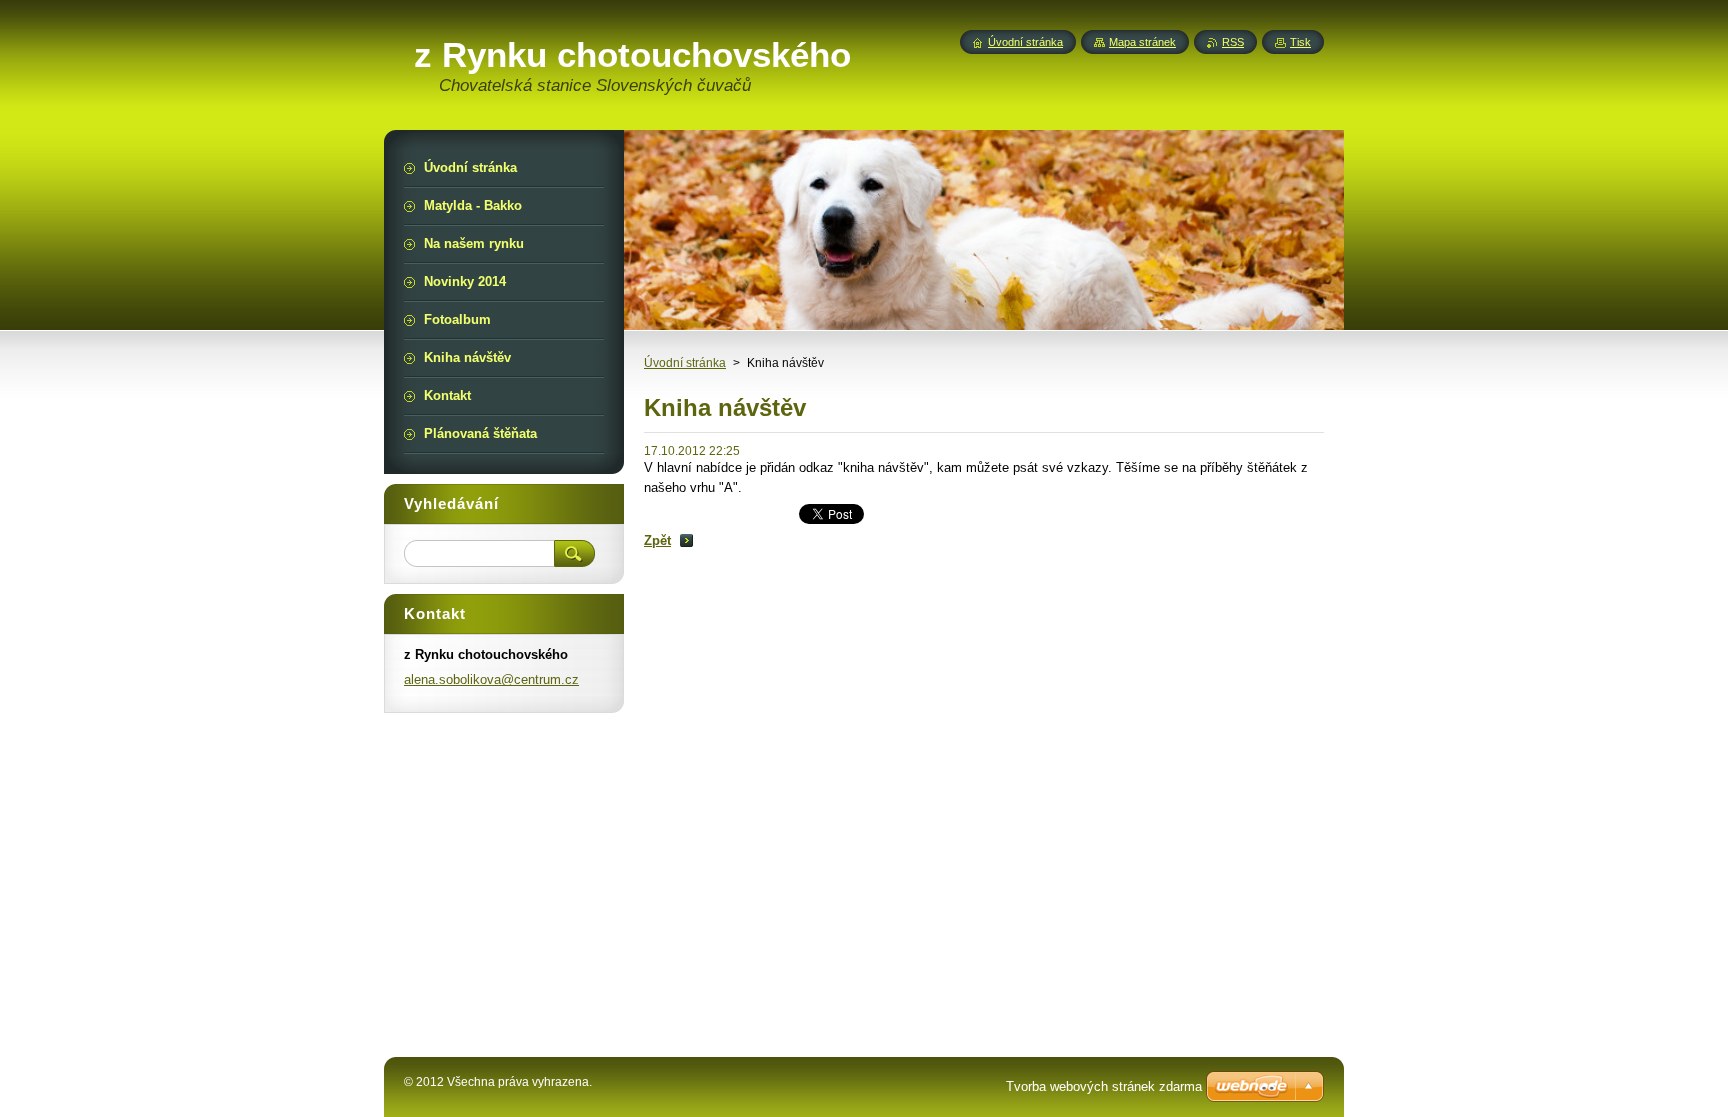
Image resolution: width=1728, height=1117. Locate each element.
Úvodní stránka (685, 363)
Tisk (1300, 42)
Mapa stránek (1142, 42)
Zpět (657, 540)
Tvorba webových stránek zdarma (1104, 1086)
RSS (1233, 42)
